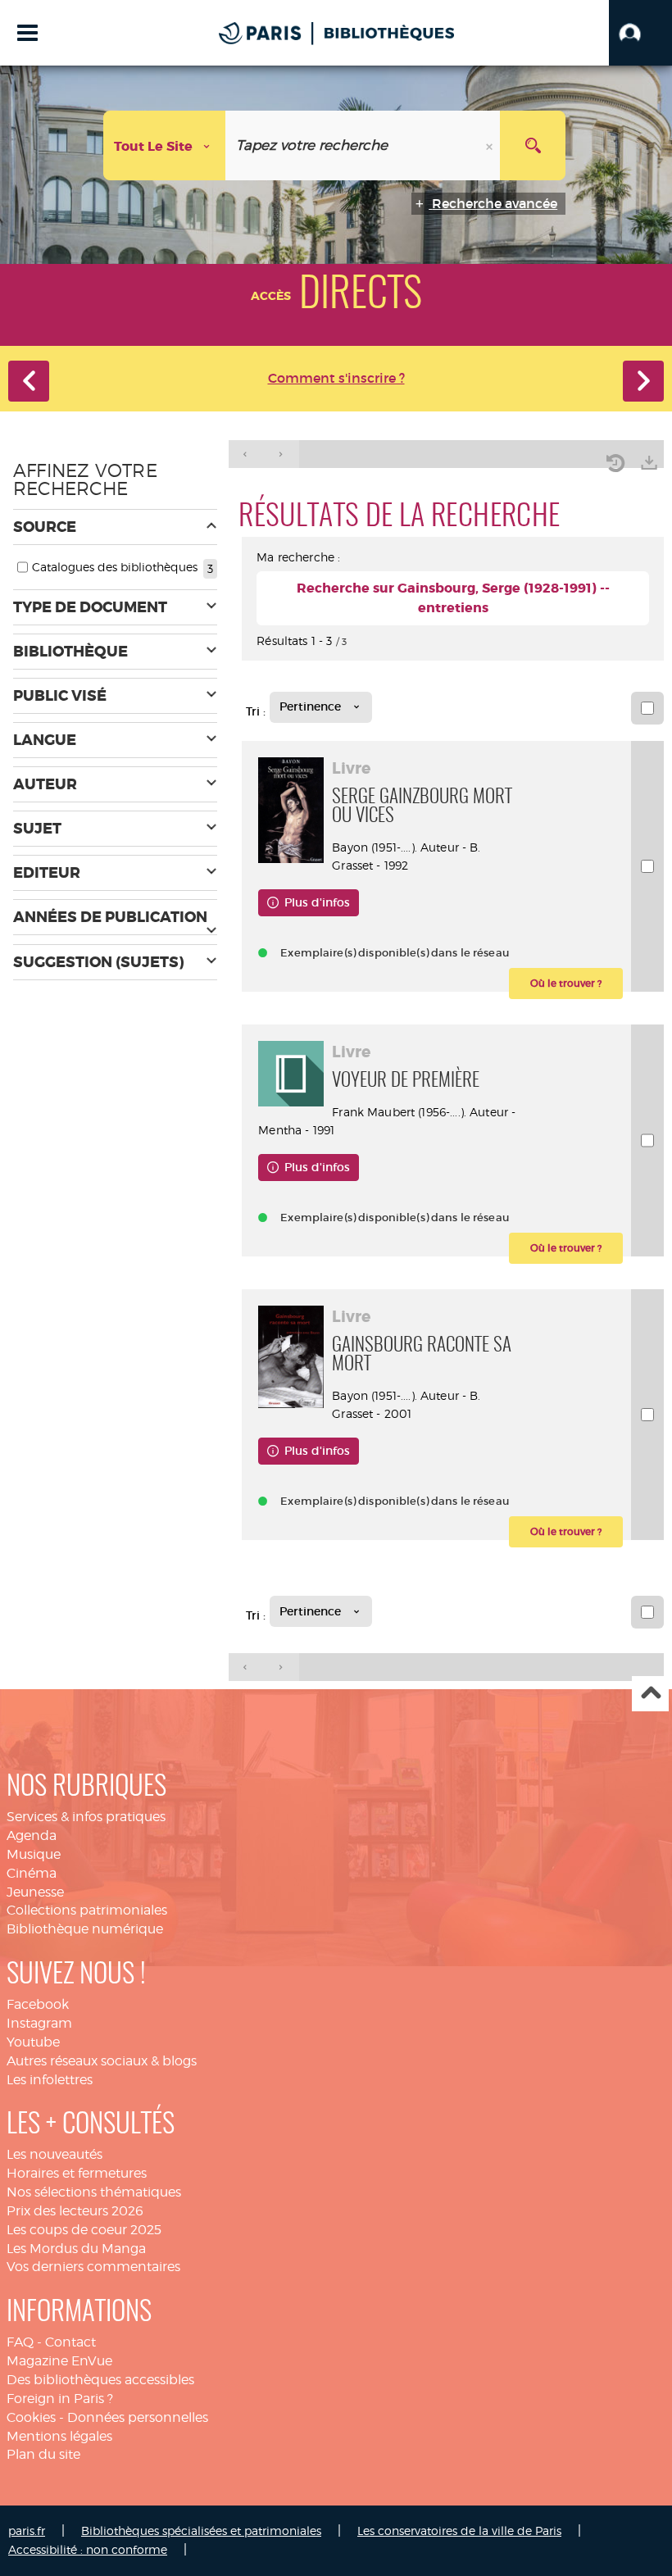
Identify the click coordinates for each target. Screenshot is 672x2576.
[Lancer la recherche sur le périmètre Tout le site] (533, 145)
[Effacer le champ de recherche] (491, 145)
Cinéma (32, 1873)
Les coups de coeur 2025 (84, 2230)
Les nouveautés (54, 2154)
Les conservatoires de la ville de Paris (459, 2531)
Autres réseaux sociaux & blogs (102, 2061)
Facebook (38, 2004)
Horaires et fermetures (77, 2173)
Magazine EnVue (59, 2361)
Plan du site (43, 2454)
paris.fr (27, 2531)
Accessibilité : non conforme (88, 2549)
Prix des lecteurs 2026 (75, 2211)
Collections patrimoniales (87, 1910)
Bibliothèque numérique (85, 1929)
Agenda (32, 1835)
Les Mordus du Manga (76, 2249)
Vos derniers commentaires (93, 2267)
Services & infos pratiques (86, 1817)
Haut (650, 1694)
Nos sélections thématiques (94, 2192)
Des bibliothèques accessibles (100, 2380)
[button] (640, 33)
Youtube (33, 2042)
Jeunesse (35, 1892)
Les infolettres (50, 2080)
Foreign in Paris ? (60, 2399)
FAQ (20, 2342)
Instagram (39, 2023)
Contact (70, 2342)
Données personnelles (138, 2417)
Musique (34, 1854)
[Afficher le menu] (27, 33)
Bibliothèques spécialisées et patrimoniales (201, 2531)
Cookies (31, 2417)
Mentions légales (59, 2436)
